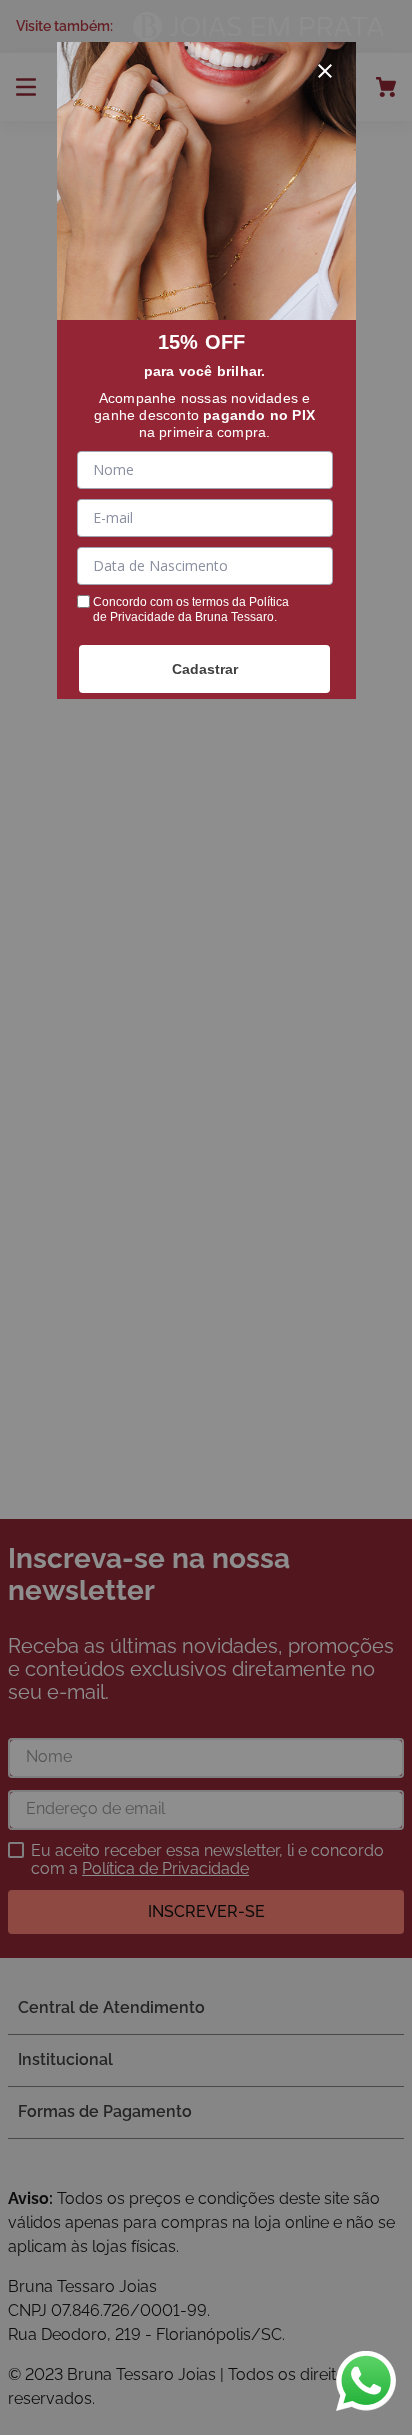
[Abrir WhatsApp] (366, 2381)
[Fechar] (325, 71)
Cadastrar (205, 669)
